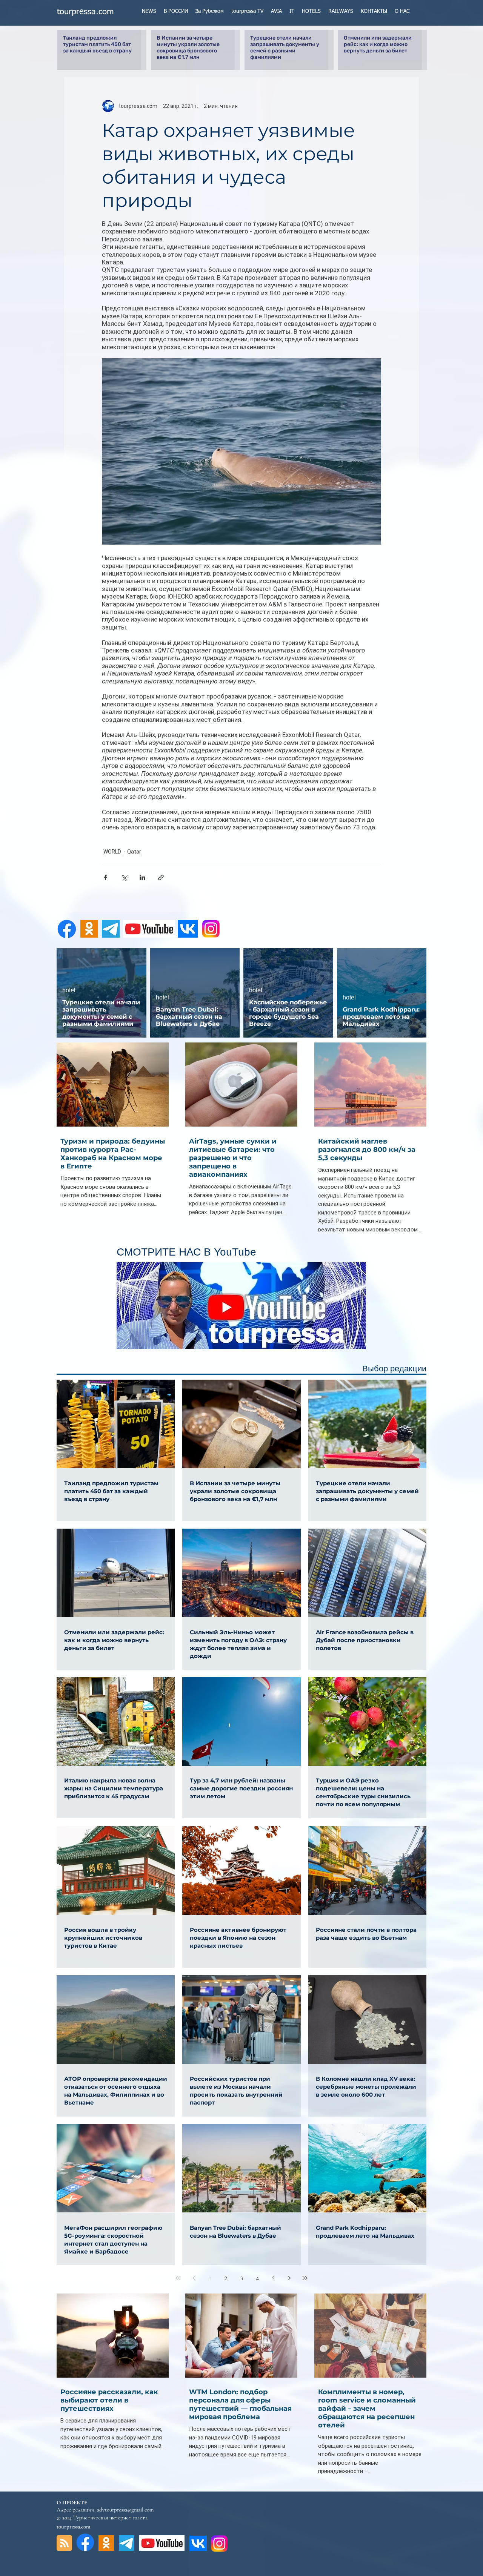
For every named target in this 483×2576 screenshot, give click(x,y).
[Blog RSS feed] (64, 2543)
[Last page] (305, 2278)
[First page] (178, 2278)
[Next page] (289, 2278)
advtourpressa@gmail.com (125, 2510)
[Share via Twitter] (124, 877)
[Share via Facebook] (105, 877)
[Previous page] (194, 2278)
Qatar (134, 852)
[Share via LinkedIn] (142, 877)
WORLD (112, 852)
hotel (69, 990)
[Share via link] (161, 877)
